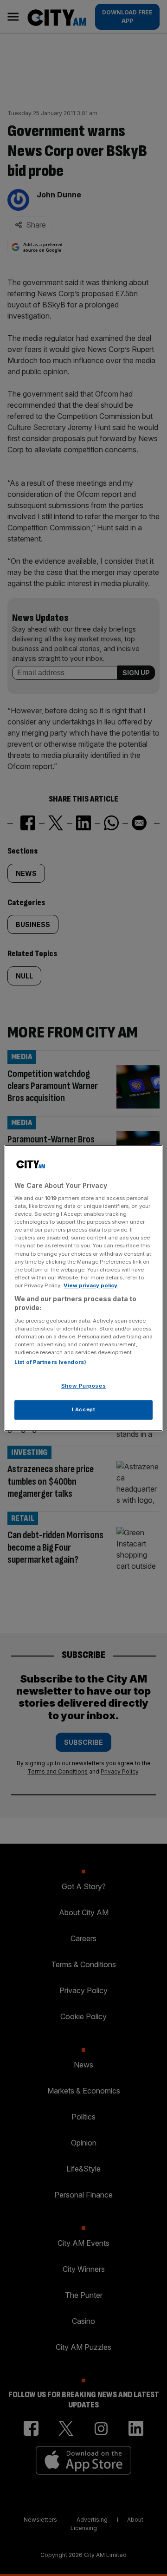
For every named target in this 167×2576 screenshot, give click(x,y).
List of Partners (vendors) (50, 1363)
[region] (83, 1288)
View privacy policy (90, 1285)
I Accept (84, 1409)
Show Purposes (83, 1386)
